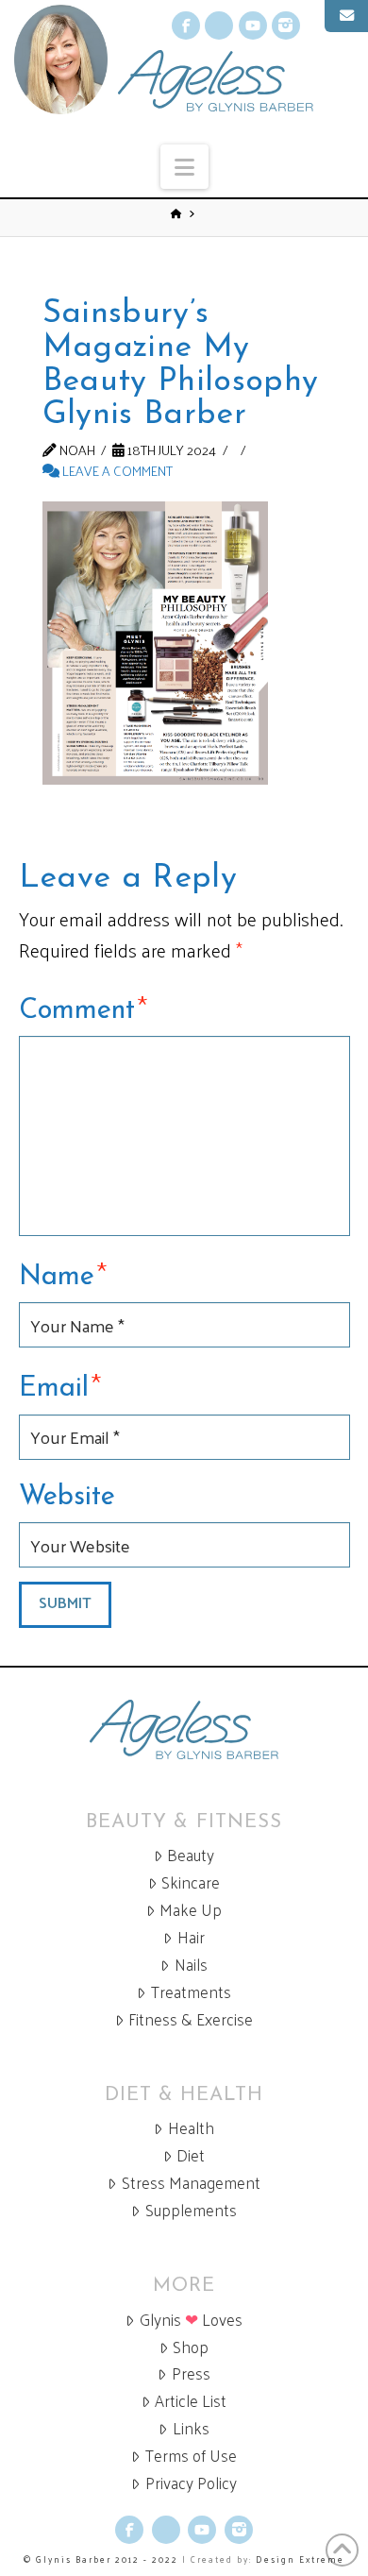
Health (191, 2128)
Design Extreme (300, 2559)
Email (60, 1385)
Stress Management (191, 2183)
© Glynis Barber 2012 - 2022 (101, 2559)
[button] (184, 167)
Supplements (191, 2210)
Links (191, 2428)
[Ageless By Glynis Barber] (184, 1729)
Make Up (191, 1910)
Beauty (191, 1855)
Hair (191, 1937)
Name (63, 1274)
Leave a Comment (116, 470)
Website (67, 1497)
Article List (191, 2401)
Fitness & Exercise (191, 2019)
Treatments (191, 1992)
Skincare (191, 1882)
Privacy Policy (191, 2483)
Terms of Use (191, 2456)
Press (191, 2373)
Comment (84, 1008)
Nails (191, 1965)
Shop (191, 2347)
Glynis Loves (191, 2320)
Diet (191, 2155)
